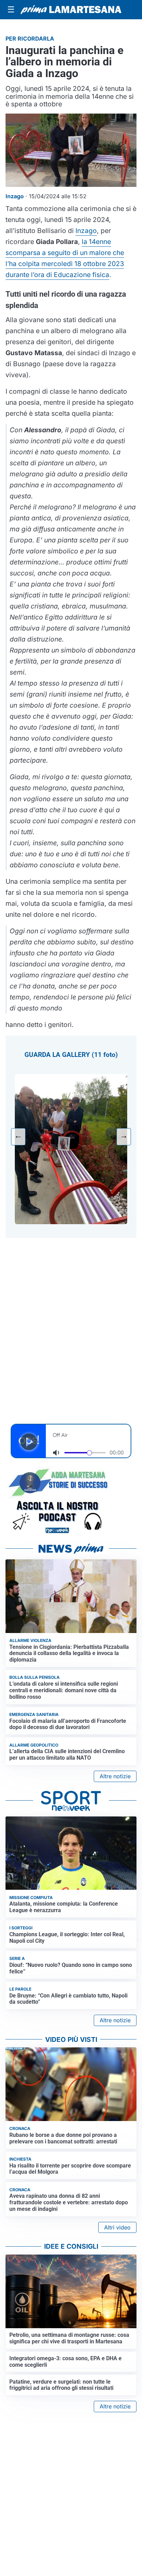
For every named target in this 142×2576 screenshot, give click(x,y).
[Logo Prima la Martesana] (71, 10)
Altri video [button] (117, 2227)
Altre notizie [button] (115, 1776)
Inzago (86, 231)
